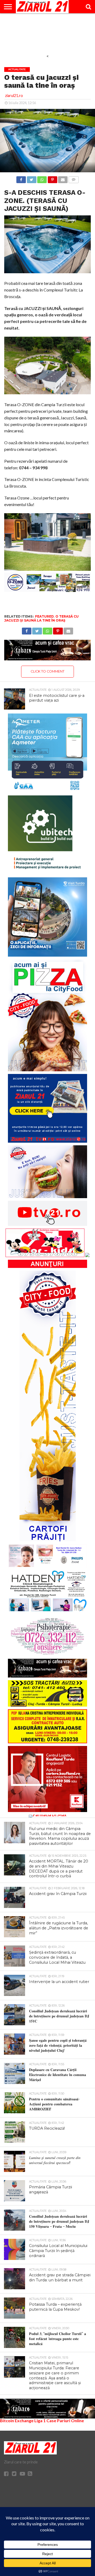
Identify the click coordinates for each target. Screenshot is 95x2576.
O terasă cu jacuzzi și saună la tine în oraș (41, 618)
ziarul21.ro (14, 96)
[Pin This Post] (52, 178)
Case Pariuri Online (65, 2420)
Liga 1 (40, 2420)
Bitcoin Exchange (17, 2420)
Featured (44, 616)
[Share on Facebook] (21, 178)
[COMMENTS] (73, 178)
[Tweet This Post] (31, 178)
